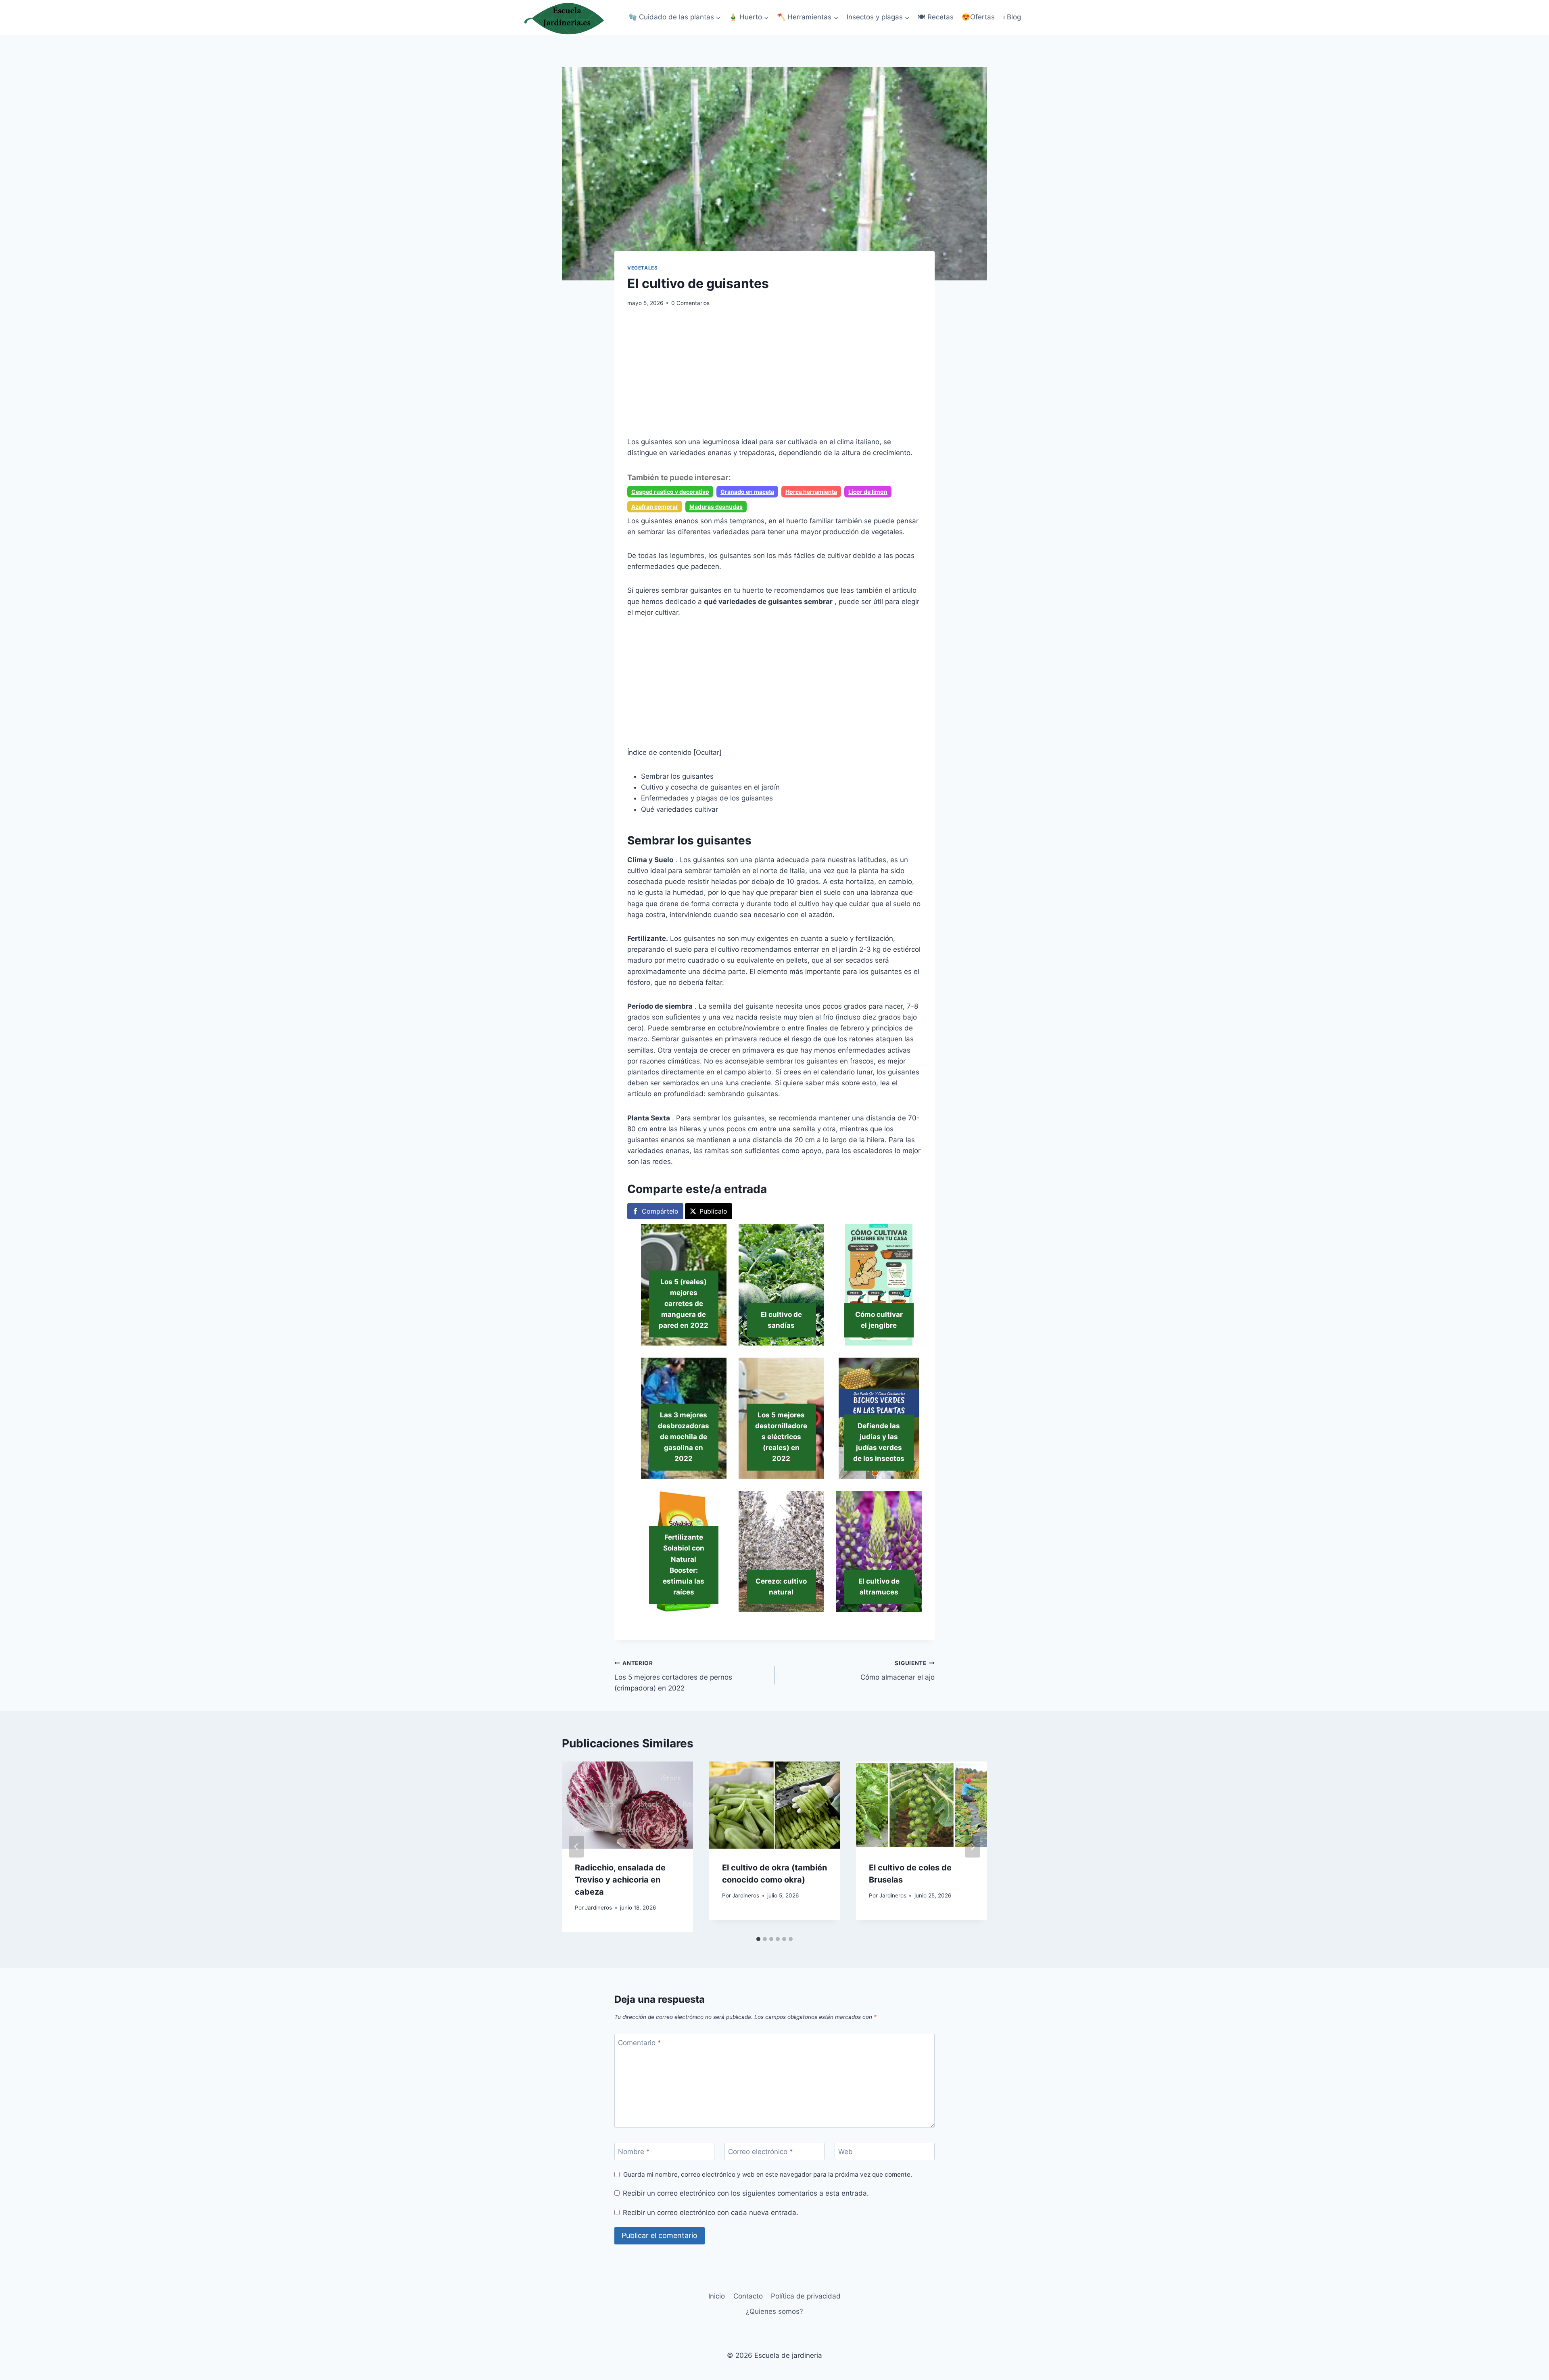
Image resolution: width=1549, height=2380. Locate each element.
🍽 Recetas (936, 17)
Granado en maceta (747, 492)
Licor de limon (868, 492)
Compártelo (660, 1211)
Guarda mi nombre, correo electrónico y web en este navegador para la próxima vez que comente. (768, 2174)
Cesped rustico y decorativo (670, 492)
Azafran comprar (655, 507)
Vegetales (642, 268)
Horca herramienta (811, 492)
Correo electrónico (761, 2152)
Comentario (640, 2043)
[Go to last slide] (576, 1847)
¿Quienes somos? (774, 2311)
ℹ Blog (1012, 17)
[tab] (758, 1939)
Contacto (748, 2296)
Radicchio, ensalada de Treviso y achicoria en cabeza (620, 1880)
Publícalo (713, 1211)
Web (845, 2152)
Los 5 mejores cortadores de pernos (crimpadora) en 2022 (673, 1676)
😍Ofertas (978, 17)
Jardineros (598, 1908)
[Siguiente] (973, 1847)
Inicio (717, 2296)
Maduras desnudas (716, 507)
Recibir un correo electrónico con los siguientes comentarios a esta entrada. (746, 2193)
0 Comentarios (690, 303)
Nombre (634, 2152)
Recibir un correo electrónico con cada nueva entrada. (711, 2213)
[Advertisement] (774, 377)
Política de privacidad (806, 2296)
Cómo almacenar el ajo (898, 1671)
